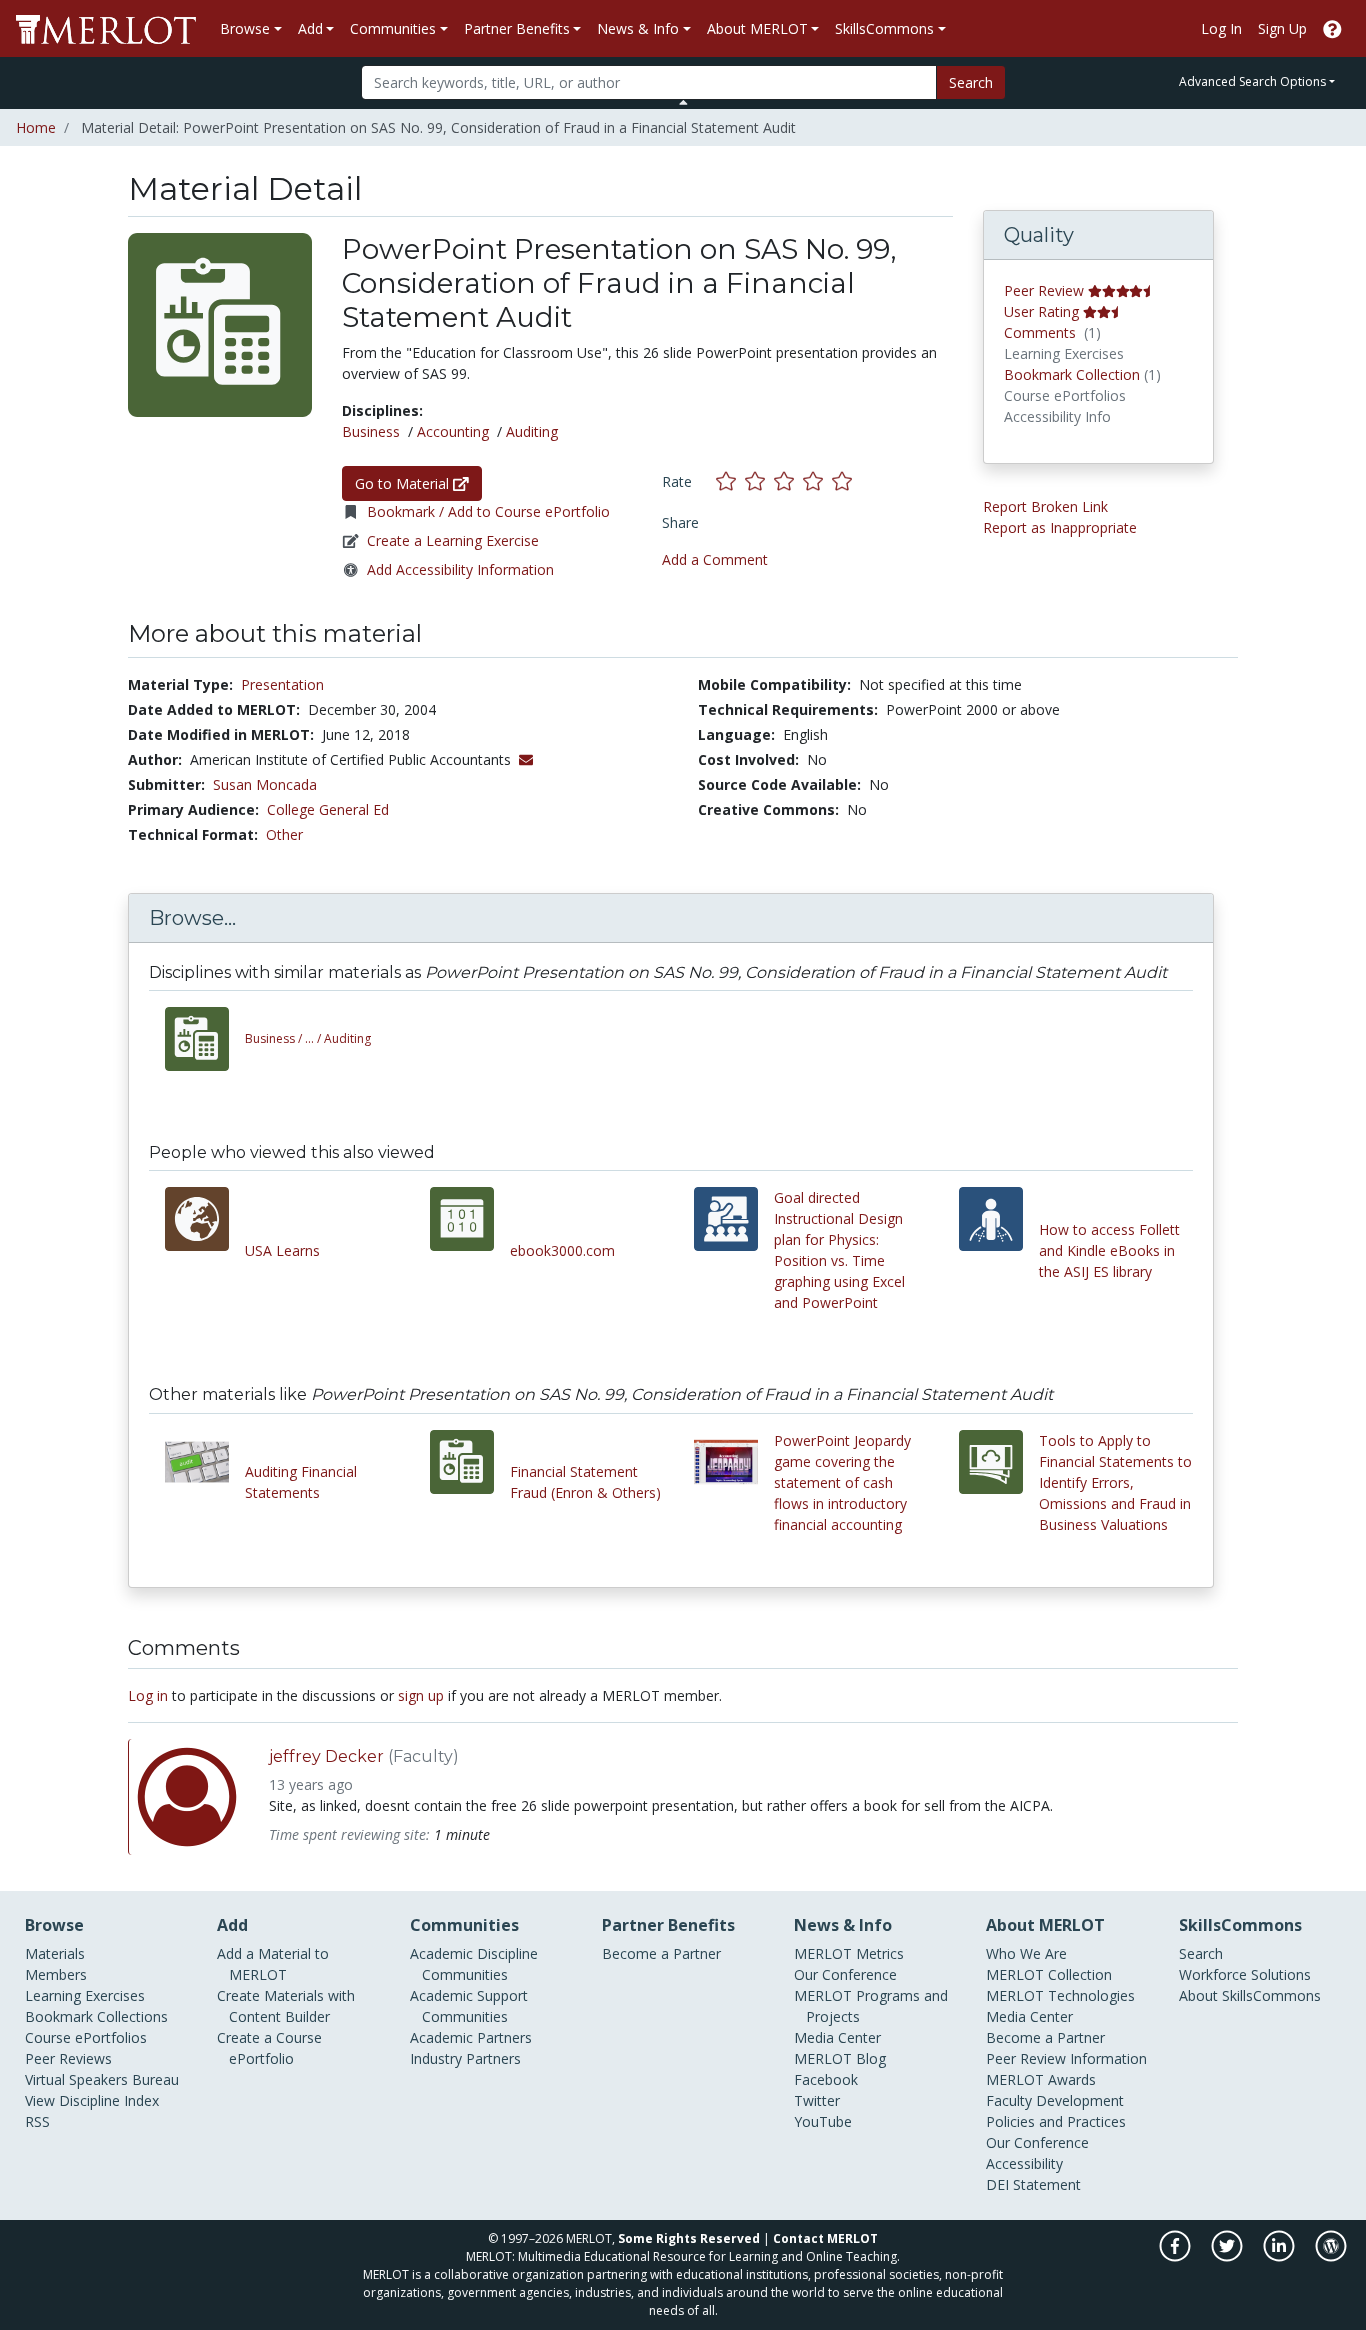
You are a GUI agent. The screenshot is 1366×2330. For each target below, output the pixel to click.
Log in (148, 1695)
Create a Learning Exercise (453, 540)
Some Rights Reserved (689, 2238)
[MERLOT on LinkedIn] (1280, 2256)
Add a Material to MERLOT (273, 1964)
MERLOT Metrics (849, 1953)
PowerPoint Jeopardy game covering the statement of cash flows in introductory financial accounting (842, 1482)
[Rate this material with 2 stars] (759, 480)
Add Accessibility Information (460, 569)
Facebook (826, 2079)
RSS (37, 2121)
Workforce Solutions (1245, 1974)
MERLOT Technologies (1060, 1995)
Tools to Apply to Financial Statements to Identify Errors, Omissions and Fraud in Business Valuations (1115, 1482)
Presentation (282, 684)
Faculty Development (1055, 2100)
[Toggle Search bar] (683, 102)
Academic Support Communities (469, 2006)
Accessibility (1024, 2163)
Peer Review (1044, 290)
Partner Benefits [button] (517, 28)
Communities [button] (393, 28)
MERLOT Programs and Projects (871, 2006)
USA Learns (282, 1250)
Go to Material (404, 483)
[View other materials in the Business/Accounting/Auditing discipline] (205, 1039)
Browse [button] (245, 28)
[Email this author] (526, 759)
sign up (421, 1695)
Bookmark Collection (1072, 374)
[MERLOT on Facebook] (1176, 2256)
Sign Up (1282, 28)
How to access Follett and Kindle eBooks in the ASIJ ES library (1109, 1250)
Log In (1221, 28)
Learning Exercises (85, 1995)
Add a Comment (715, 559)
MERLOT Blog (840, 2058)
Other (284, 834)
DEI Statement (1033, 2184)
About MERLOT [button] (757, 28)
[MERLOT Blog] (1331, 2256)
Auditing (532, 431)
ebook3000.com (562, 1250)
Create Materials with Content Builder (286, 2006)
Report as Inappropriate (1060, 527)
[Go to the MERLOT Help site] (1332, 28)
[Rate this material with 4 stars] (817, 480)
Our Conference (845, 1974)
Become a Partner (661, 1953)
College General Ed (328, 809)
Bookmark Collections (96, 2016)
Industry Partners (465, 2058)
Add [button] (310, 28)
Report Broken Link (1045, 506)
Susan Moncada (265, 784)
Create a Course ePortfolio (269, 2048)
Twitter (817, 2100)
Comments (1040, 332)
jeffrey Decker (326, 1756)
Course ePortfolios (86, 2037)
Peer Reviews (68, 2058)
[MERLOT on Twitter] (1228, 2256)
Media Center (837, 2037)
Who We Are (1026, 1953)
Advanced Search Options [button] (1252, 81)
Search (971, 82)
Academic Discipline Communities (474, 1964)
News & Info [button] (638, 28)
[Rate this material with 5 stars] (844, 480)
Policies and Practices (1056, 2121)
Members (56, 1974)
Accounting (453, 431)
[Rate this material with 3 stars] (788, 480)
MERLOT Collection (1049, 1974)
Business (371, 431)
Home (36, 127)
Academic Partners (471, 2037)
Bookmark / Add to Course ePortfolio (488, 511)
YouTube (823, 2121)
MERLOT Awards (1041, 2079)
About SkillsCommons (1250, 1995)
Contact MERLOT (825, 2238)
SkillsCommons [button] (884, 28)
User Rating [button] (1041, 311)
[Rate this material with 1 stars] (730, 480)
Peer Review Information (1066, 2058)
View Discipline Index (92, 2100)
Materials (55, 1953)
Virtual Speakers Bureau (102, 2079)
